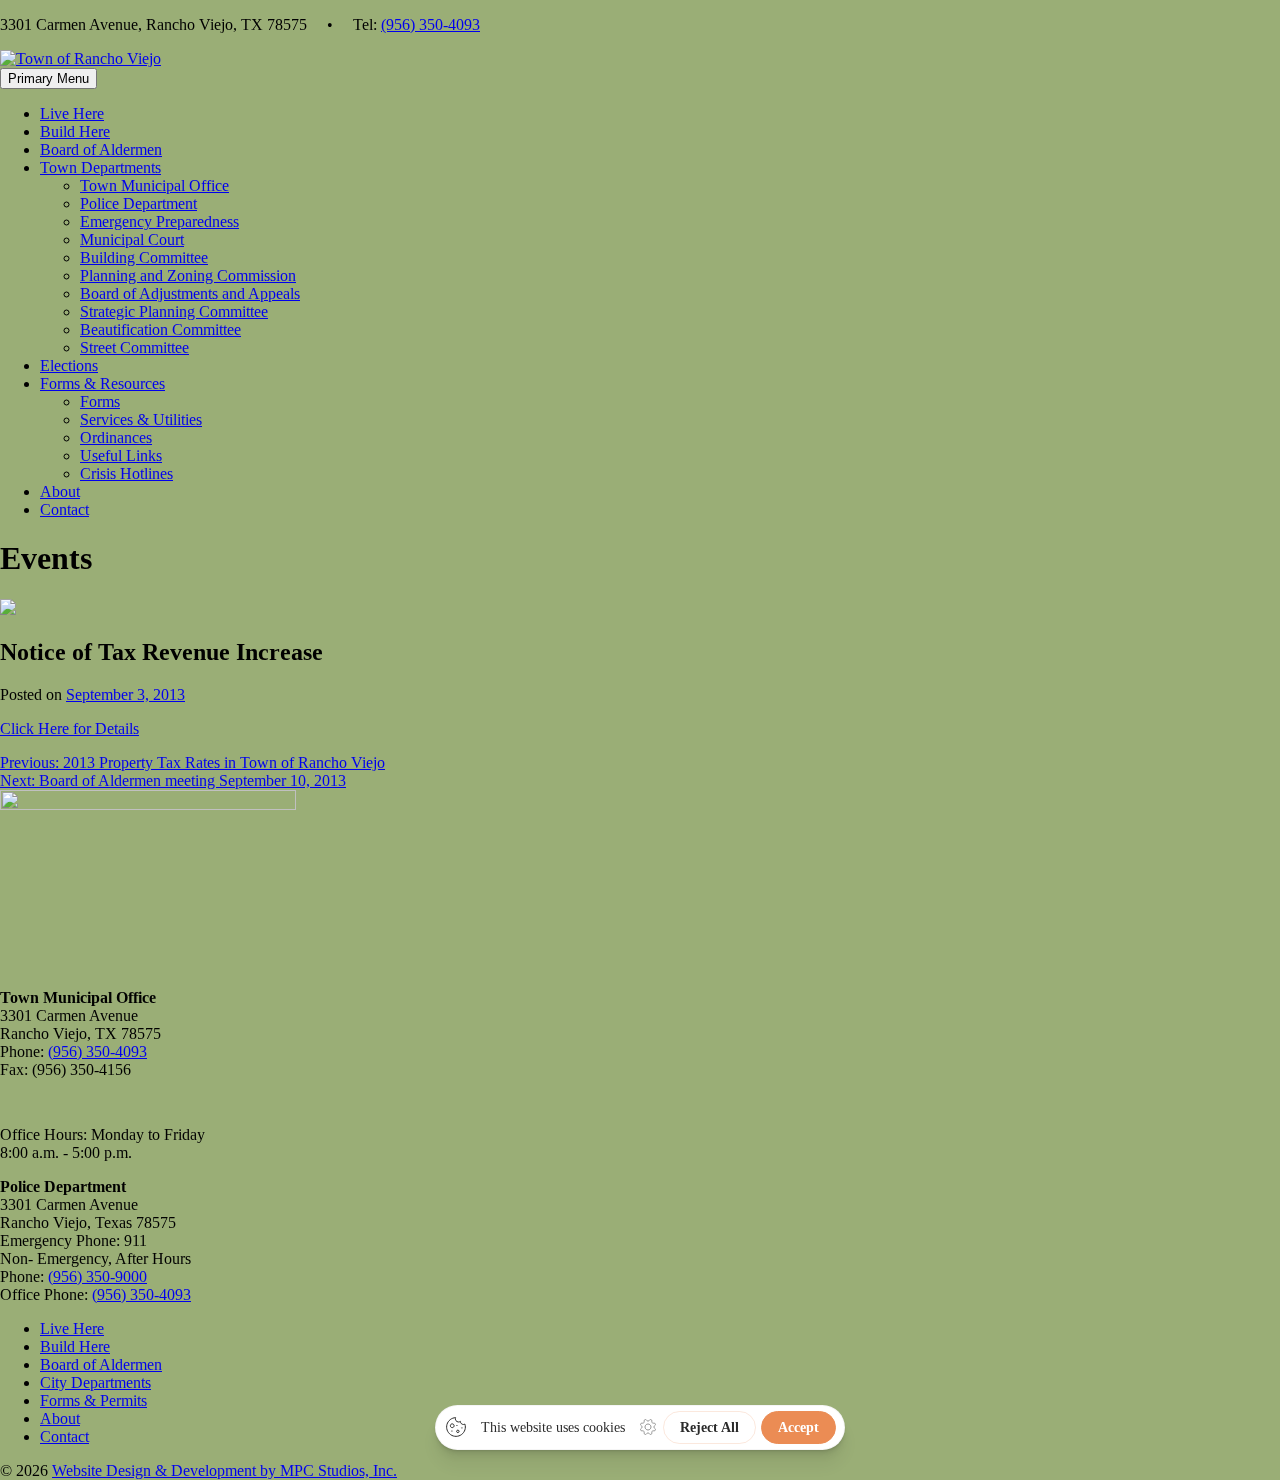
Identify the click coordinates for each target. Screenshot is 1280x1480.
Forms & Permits (93, 1400)
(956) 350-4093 (430, 24)
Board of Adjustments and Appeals (190, 293)
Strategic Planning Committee (174, 311)
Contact (64, 509)
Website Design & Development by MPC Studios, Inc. (224, 1470)
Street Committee (134, 347)
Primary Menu (48, 78)
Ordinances (116, 437)
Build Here (75, 131)
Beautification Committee (160, 329)
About (60, 491)
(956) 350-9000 (97, 1276)
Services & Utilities (141, 419)
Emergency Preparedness (159, 221)
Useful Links (121, 455)
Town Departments (100, 167)
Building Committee (144, 257)
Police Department (138, 203)
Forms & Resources (102, 383)
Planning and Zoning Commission (188, 275)
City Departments (95, 1382)
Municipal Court (132, 239)
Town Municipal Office (154, 185)
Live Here (72, 113)
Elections (69, 365)
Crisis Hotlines (126, 473)
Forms (100, 401)
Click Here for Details (69, 728)
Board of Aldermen (101, 149)
